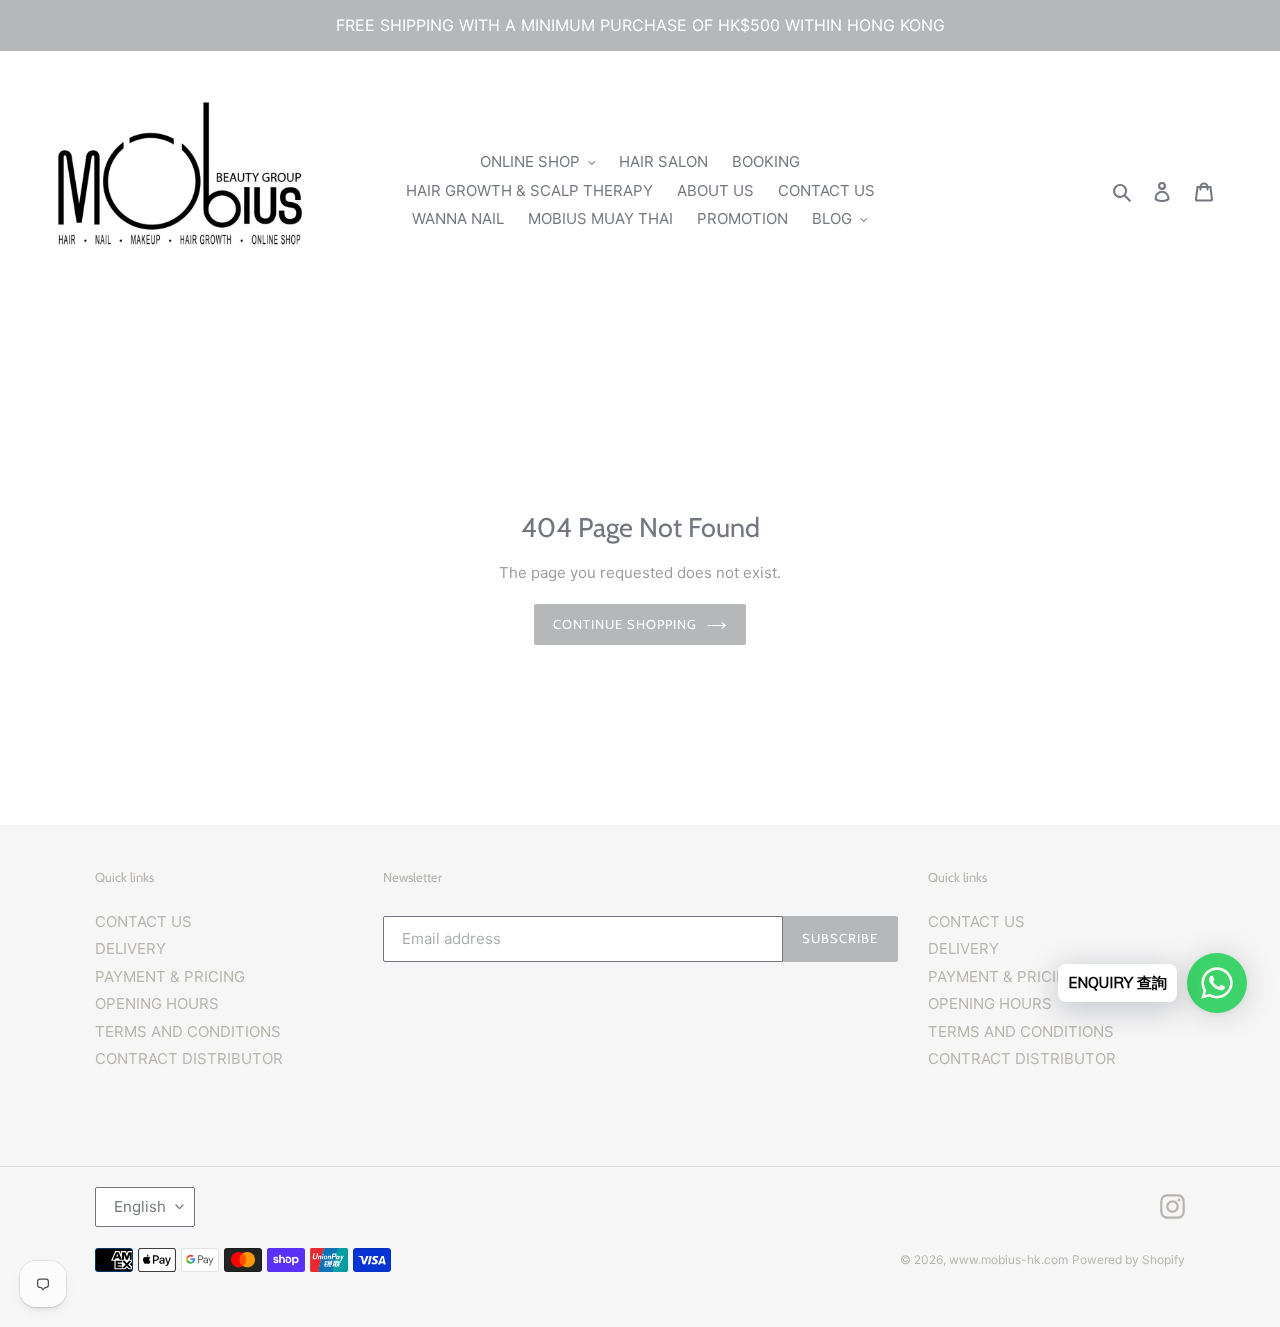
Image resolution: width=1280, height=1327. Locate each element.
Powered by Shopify (1128, 1259)
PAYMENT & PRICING (170, 976)
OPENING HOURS (157, 1003)
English (140, 1206)
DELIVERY (130, 948)
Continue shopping (625, 624)
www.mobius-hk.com (1008, 1259)
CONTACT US (143, 921)
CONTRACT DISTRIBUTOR (189, 1058)
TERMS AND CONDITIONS (188, 1031)
